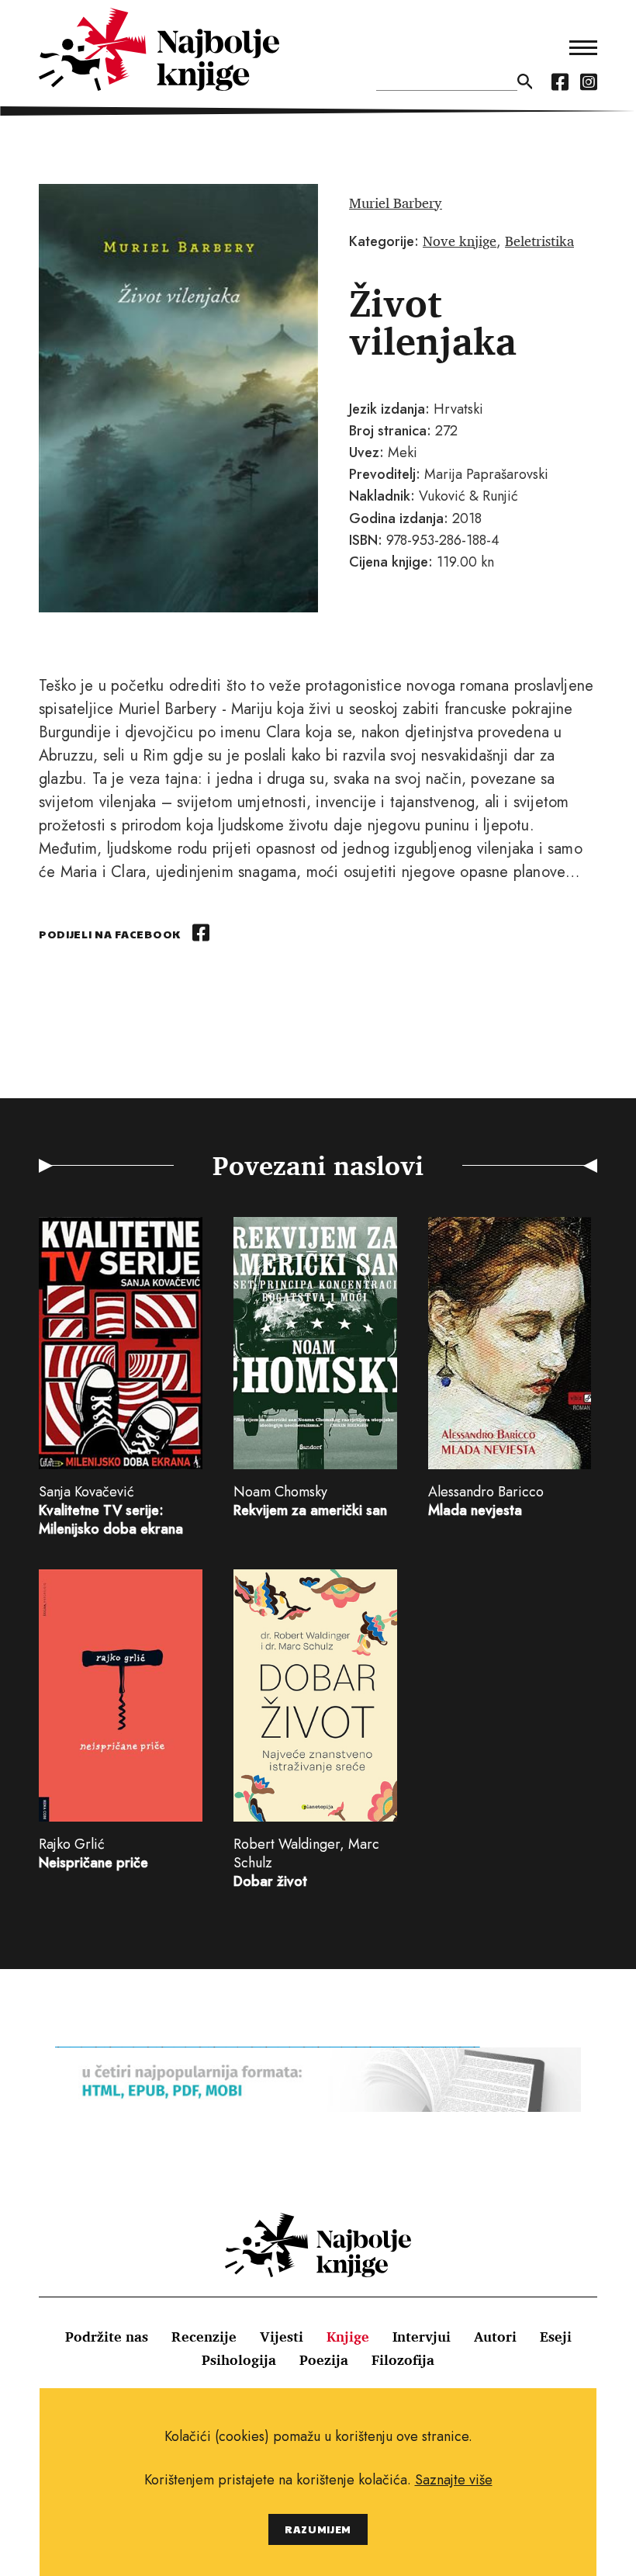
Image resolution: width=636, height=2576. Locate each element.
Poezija (324, 2359)
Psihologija (239, 2359)
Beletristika (539, 241)
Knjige (348, 2336)
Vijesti (282, 2336)
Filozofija (403, 2359)
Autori (495, 2336)
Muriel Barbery (396, 203)
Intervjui (422, 2336)
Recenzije (204, 2336)
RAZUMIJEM (318, 2529)
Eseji (556, 2336)
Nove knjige (460, 241)
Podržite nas (107, 2336)
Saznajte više (454, 2480)
